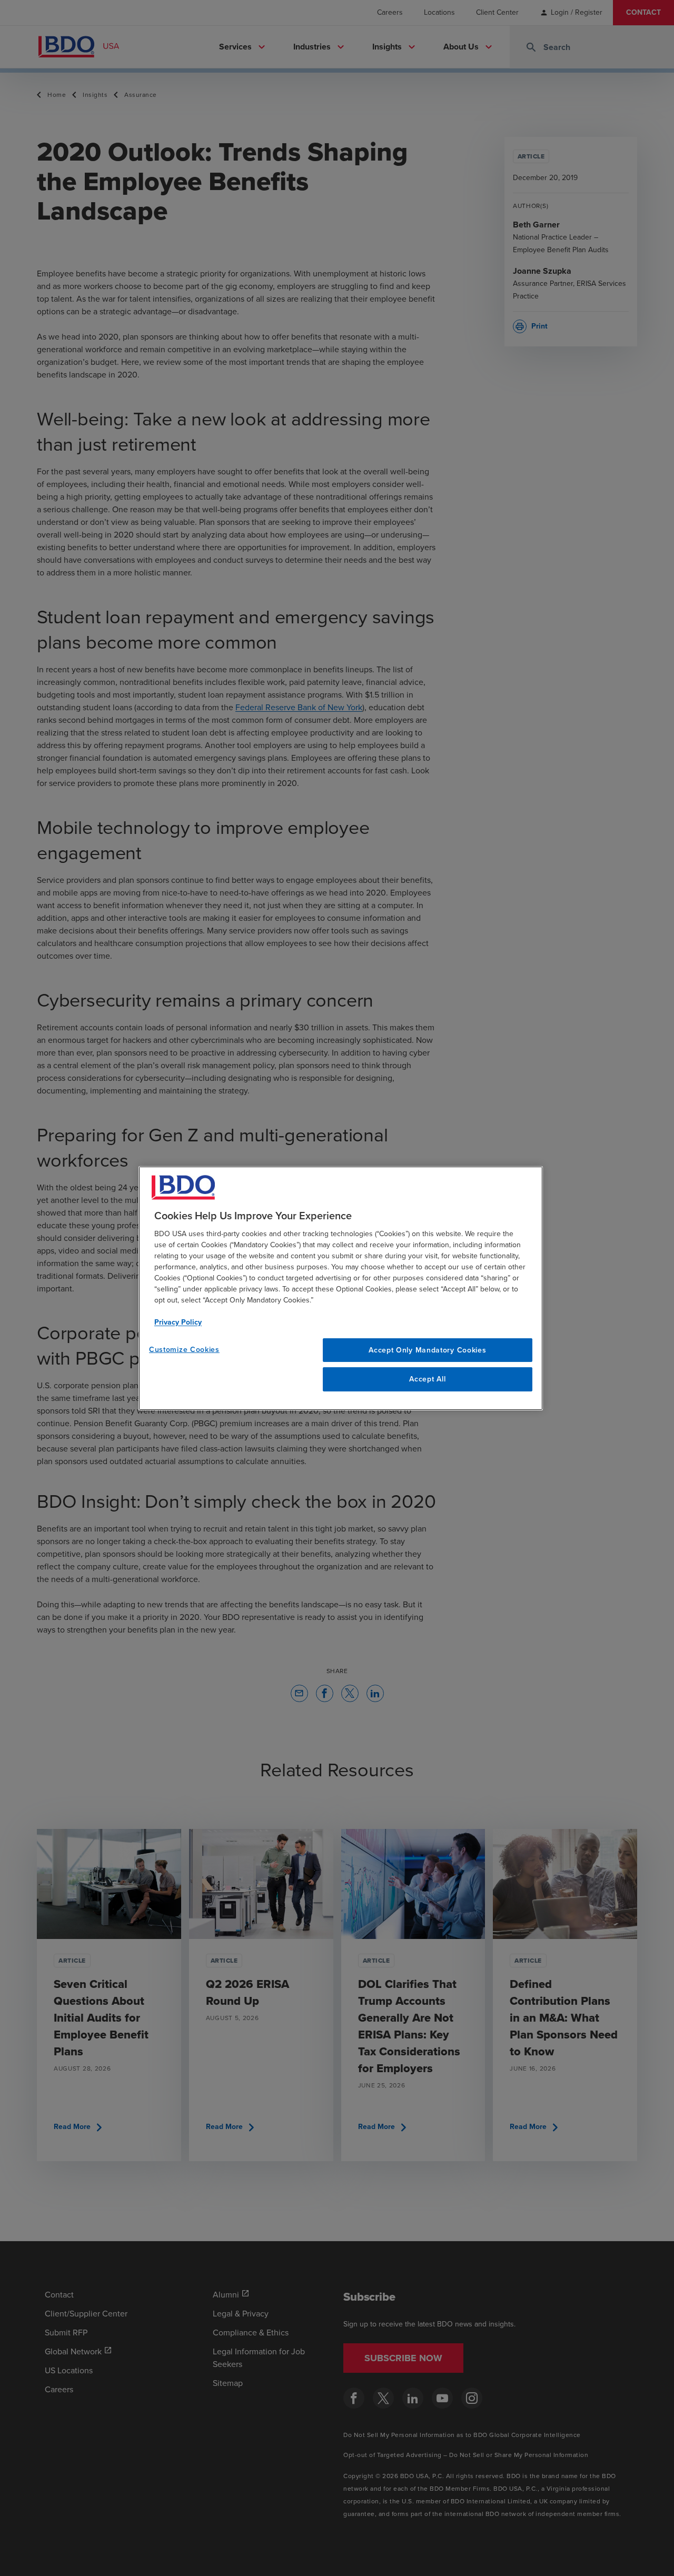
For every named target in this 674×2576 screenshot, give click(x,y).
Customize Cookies (184, 1349)
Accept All (427, 1379)
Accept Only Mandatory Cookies (427, 1350)
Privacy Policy (178, 1322)
